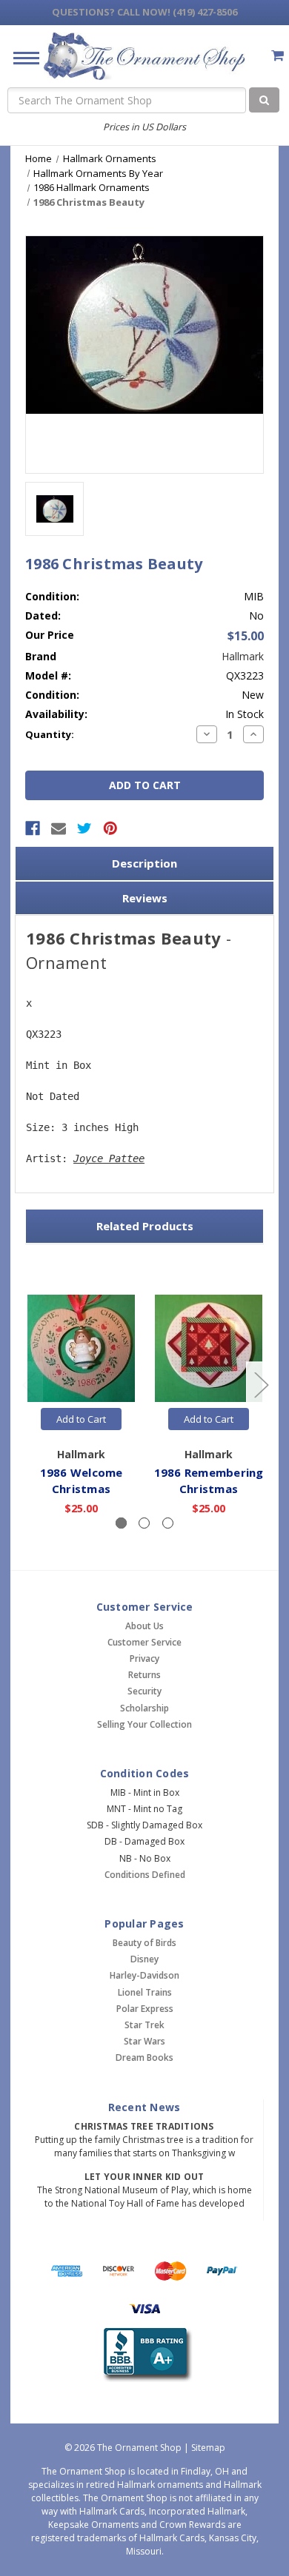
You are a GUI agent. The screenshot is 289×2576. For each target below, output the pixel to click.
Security (144, 1691)
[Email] (59, 828)
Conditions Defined (145, 1875)
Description (144, 863)
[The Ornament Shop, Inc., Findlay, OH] (145, 2355)
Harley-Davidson (144, 1975)
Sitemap (208, 2448)
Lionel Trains (145, 1992)
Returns (144, 1675)
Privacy (144, 1658)
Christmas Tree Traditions (144, 2126)
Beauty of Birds (144, 1943)
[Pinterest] (110, 828)
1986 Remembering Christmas (209, 1481)
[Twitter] (84, 828)
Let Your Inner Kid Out (144, 2177)
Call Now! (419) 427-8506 (144, 12)
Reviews (145, 898)
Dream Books (144, 2057)
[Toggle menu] (20, 57)
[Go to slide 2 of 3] (261, 1385)
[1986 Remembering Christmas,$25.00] (209, 1348)
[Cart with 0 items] (278, 55)
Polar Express (145, 2009)
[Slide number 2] (144, 1523)
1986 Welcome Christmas (82, 1481)
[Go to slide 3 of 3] (29, 1385)
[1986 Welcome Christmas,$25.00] (81, 1348)
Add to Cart (81, 1419)
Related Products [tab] (145, 1226)
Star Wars (144, 2041)
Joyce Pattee (109, 1158)
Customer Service (144, 1642)
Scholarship (144, 1708)
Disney (144, 1959)
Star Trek (144, 2025)
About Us (144, 1626)
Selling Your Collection (144, 1724)
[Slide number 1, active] (121, 1523)
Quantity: (50, 734)
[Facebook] (33, 828)
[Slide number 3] (168, 1523)
